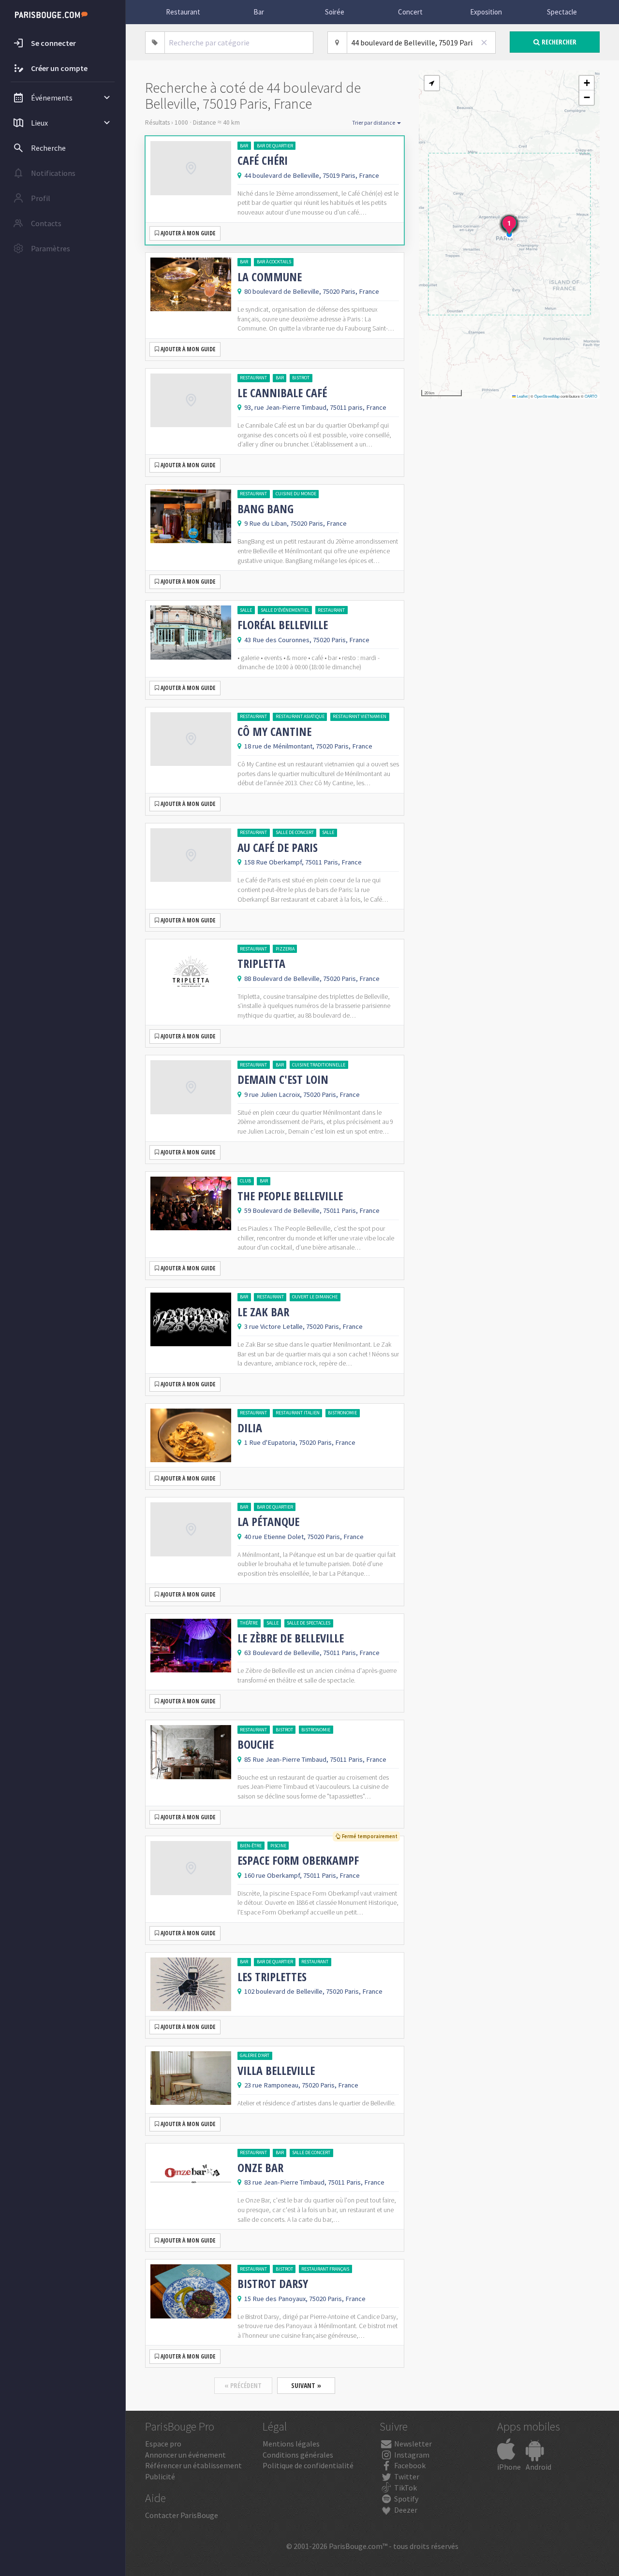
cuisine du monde (296, 494)
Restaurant (183, 12)
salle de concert (295, 832)
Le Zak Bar (263, 1312)
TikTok (405, 2488)
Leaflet (522, 396)
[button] (432, 83)
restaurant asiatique (300, 716)
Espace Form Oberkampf (298, 1860)
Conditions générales (298, 2455)
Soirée (335, 12)
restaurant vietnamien (360, 716)
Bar (259, 12)
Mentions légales (291, 2444)
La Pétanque (268, 1522)
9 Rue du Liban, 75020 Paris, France (295, 523)
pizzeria (285, 949)
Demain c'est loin (283, 1079)
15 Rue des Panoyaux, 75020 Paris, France (305, 2299)
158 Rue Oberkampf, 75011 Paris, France (303, 862)
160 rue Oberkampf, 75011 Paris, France (302, 1875)
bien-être (251, 1846)
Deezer (405, 2510)
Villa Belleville (276, 2071)
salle (246, 610)
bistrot (301, 378)
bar (244, 146)
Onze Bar (260, 2168)
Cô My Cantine (274, 732)
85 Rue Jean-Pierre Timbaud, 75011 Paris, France (315, 1759)
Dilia (250, 1428)
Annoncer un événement (185, 2455)
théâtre (249, 1623)
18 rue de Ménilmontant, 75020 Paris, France (308, 746)
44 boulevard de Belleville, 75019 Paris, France (312, 175)
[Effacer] (484, 43)
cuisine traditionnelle (319, 1065)
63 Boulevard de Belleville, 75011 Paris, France (312, 1653)
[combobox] (239, 43)
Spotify (405, 2499)
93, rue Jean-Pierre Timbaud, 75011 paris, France (315, 407)
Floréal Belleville (283, 625)
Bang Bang (265, 509)
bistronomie (342, 1413)
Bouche (256, 1744)
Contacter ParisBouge (182, 2515)
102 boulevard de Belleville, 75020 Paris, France (313, 1991)
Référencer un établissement (193, 2465)
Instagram (411, 2455)
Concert (410, 12)
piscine (278, 1846)
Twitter (406, 2476)
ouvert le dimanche (315, 1297)
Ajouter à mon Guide (187, 233)
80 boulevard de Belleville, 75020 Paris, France (312, 291)
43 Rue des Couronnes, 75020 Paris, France (307, 640)
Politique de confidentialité (308, 2465)
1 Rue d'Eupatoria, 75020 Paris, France (300, 1442)
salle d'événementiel (285, 610)
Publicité (160, 2476)
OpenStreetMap (547, 396)
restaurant (253, 378)
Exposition (486, 12)
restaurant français (325, 2269)
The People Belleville (290, 1196)
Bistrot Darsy (273, 2284)
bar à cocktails (274, 262)
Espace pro (163, 2444)
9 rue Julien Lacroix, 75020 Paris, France (302, 1094)
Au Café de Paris (278, 848)
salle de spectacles (309, 1623)
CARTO (591, 396)
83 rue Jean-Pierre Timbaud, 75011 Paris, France (314, 2182)
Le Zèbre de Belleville (291, 1638)
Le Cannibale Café (282, 393)
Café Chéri (263, 160)
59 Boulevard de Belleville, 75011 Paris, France (312, 1210)
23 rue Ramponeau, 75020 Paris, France (301, 2085)
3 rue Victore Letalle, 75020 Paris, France (303, 1326)
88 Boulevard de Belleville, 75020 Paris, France (312, 979)
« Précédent (243, 2385)
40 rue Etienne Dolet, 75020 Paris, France (304, 1537)
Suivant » (306, 2385)
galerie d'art (255, 2055)
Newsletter (412, 2444)
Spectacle (562, 12)
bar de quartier (275, 146)
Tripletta (261, 964)
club (245, 1181)
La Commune (270, 277)
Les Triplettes (272, 1977)
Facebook (409, 2465)
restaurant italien (298, 1413)
